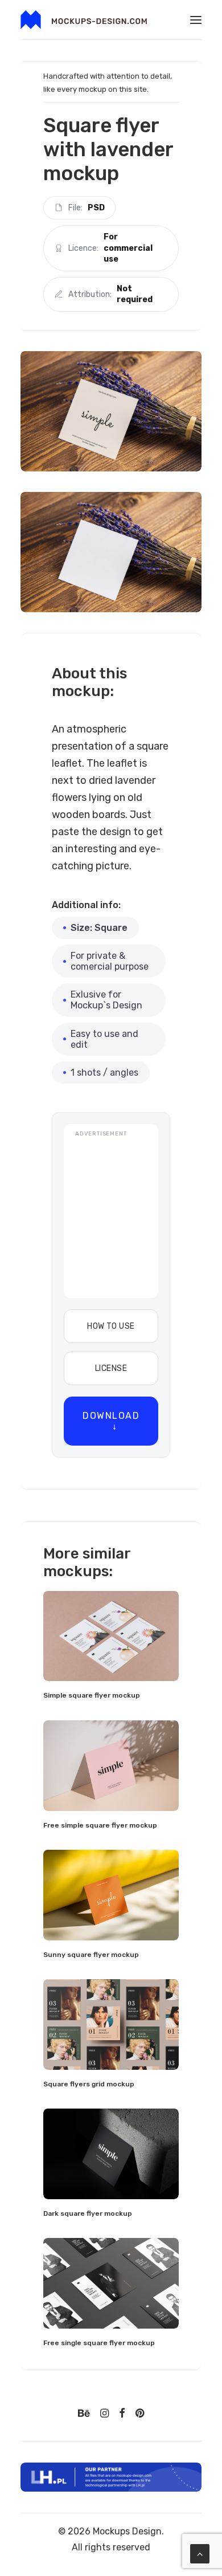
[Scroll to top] (200, 2553)
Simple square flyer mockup (92, 1695)
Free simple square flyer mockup (100, 1825)
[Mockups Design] (84, 20)
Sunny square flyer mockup (91, 1955)
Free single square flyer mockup (99, 2343)
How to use (111, 1326)
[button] (196, 20)
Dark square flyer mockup (88, 2213)
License (111, 1368)
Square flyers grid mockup (89, 2084)
